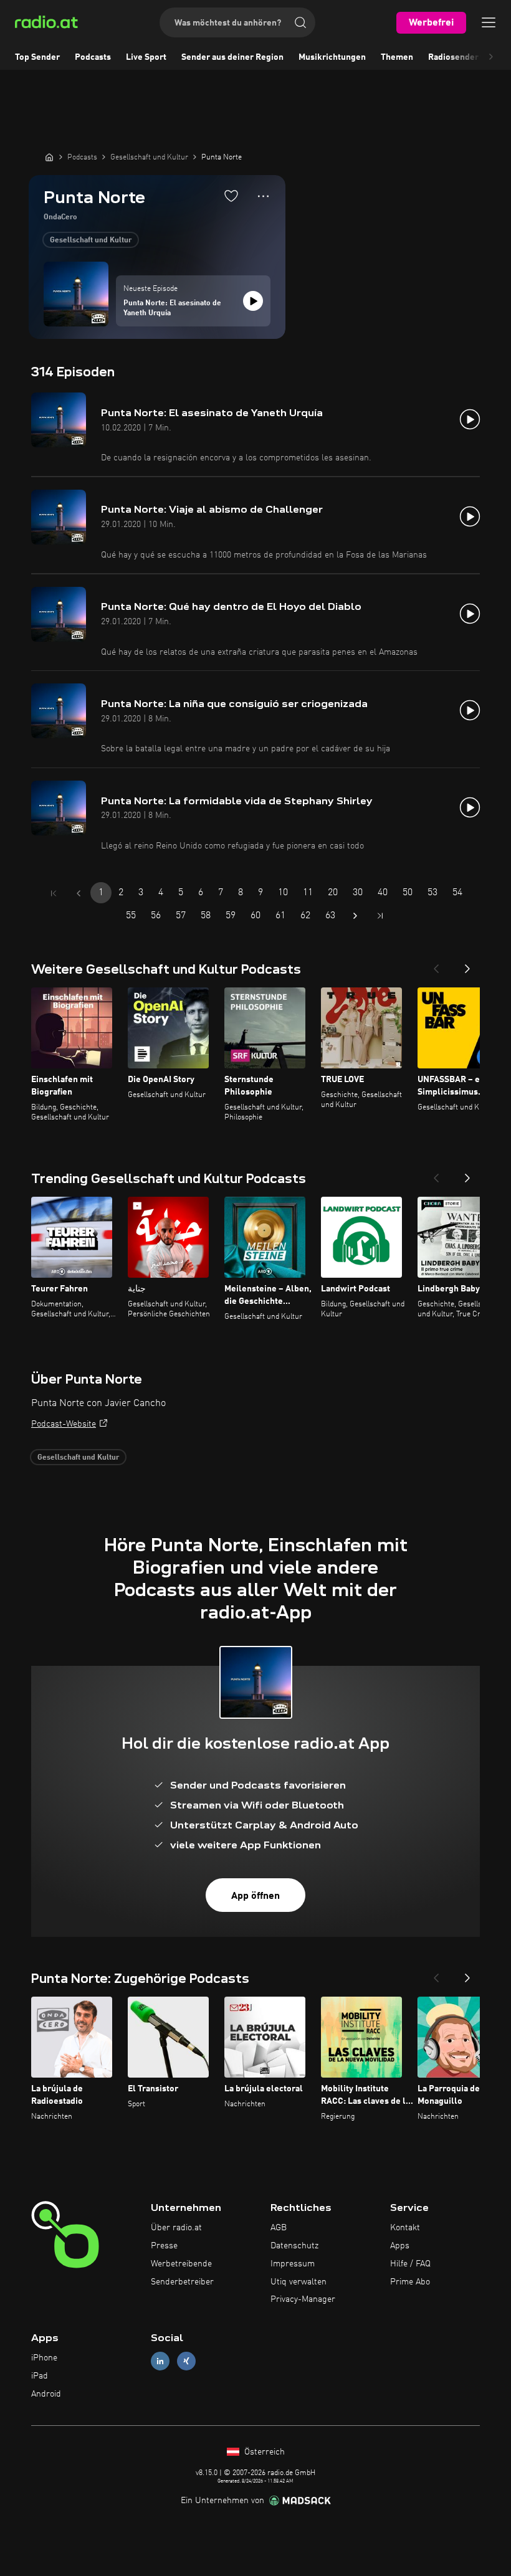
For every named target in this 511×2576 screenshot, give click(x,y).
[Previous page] (79, 893)
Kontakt (405, 2228)
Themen (397, 57)
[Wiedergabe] (253, 301)
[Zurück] (436, 965)
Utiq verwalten (298, 2282)
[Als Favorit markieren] (231, 196)
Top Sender (37, 57)
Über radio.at (176, 2228)
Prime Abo (410, 2282)
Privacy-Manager (303, 2299)
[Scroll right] (491, 57)
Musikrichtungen (332, 57)
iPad (40, 2376)
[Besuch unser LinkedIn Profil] (160, 2361)
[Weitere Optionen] (263, 196)
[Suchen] (300, 22)
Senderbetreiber (182, 2282)
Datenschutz (294, 2246)
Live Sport (146, 57)
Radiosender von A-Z (470, 57)
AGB (279, 2228)
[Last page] (380, 916)
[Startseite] (49, 157)
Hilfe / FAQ (410, 2264)
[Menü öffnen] (489, 22)
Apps (400, 2246)
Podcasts (93, 57)
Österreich (263, 2452)
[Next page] (355, 916)
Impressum (293, 2264)
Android (46, 2394)
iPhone (44, 2358)
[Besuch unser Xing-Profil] (186, 2361)
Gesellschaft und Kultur (91, 240)
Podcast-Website (64, 1424)
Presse (164, 2246)
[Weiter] (467, 965)
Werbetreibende (181, 2264)
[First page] (54, 893)
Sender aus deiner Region (232, 57)
